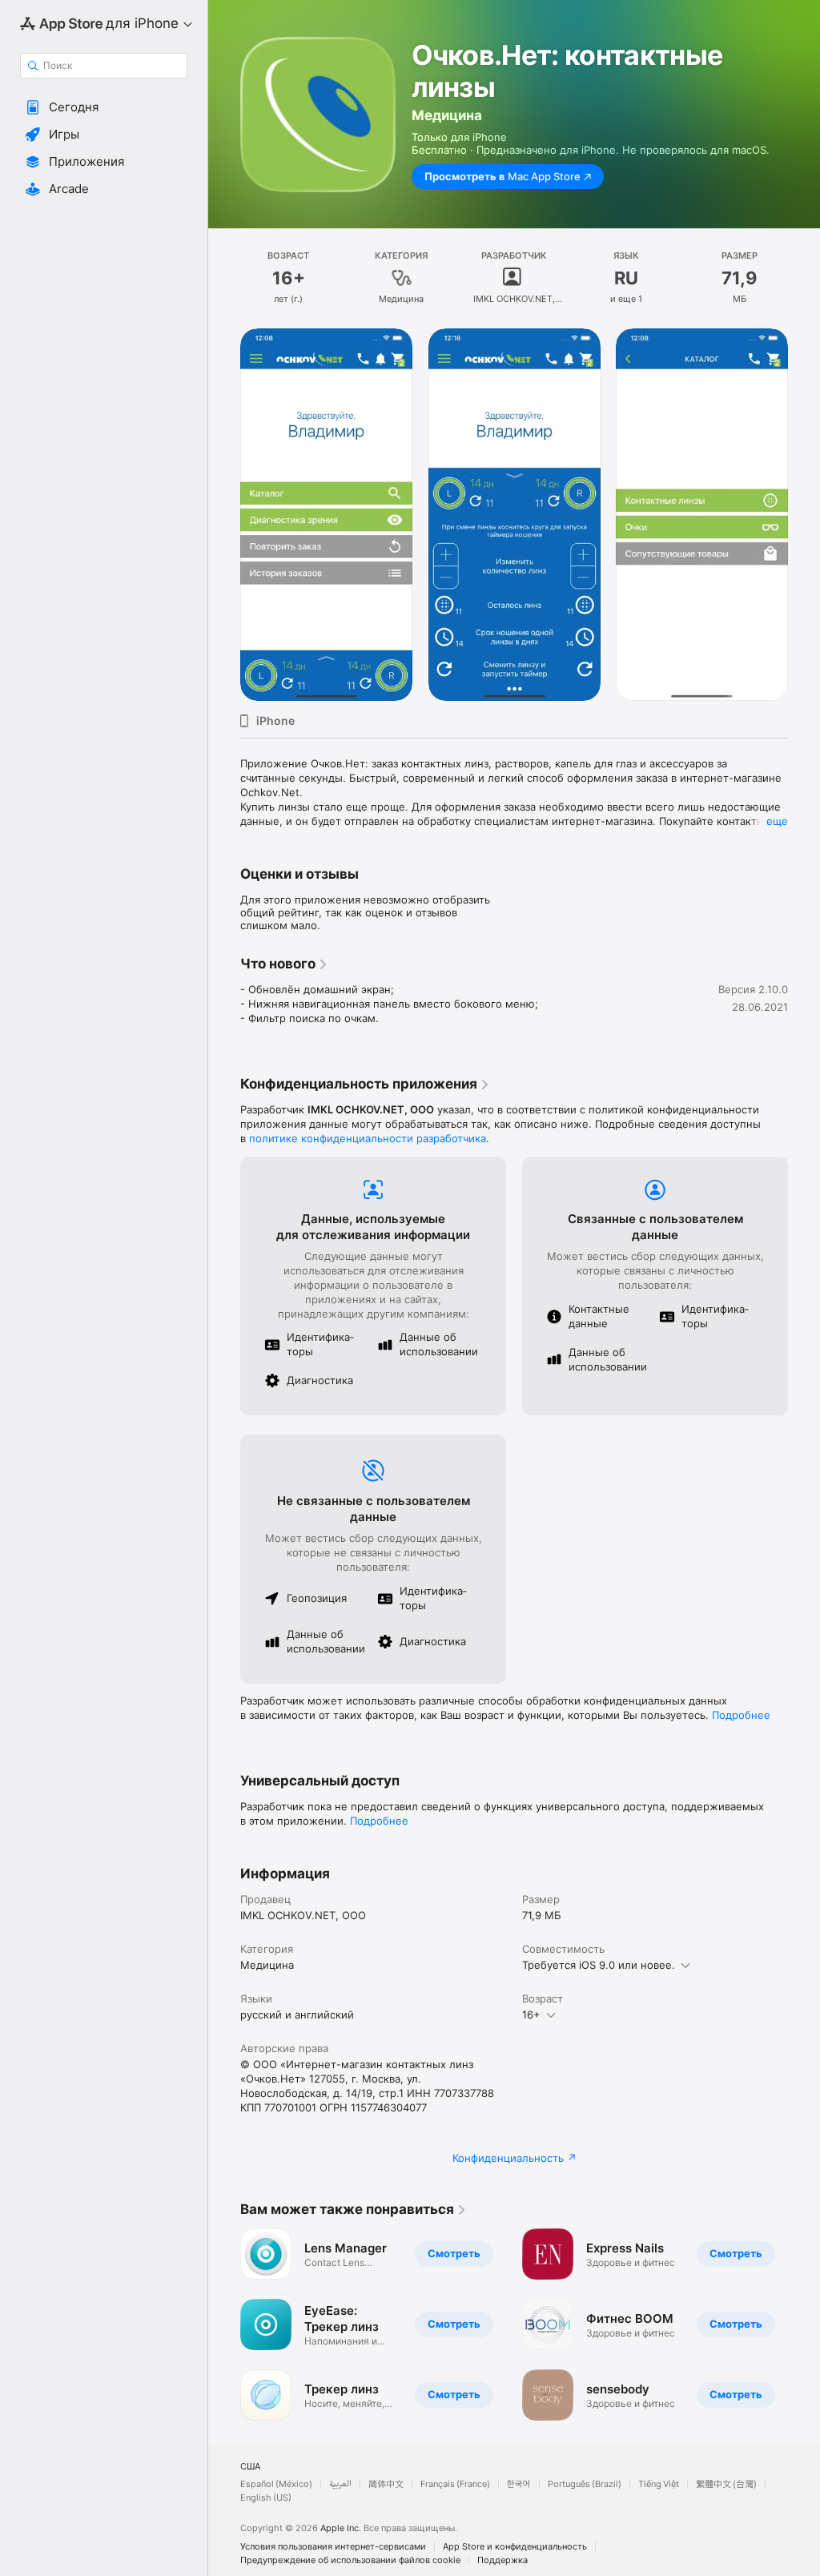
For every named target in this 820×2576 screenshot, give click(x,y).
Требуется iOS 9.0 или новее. (599, 1965)
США (250, 2467)
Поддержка (502, 2560)
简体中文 (386, 2484)
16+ (531, 2015)
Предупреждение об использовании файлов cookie (350, 2560)
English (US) (266, 2498)
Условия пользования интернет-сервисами (333, 2547)
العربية (340, 2484)
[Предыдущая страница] (224, 514)
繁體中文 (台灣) (726, 2484)
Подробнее (741, 1715)
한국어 (519, 2484)
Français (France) (455, 2484)
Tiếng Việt (659, 2484)
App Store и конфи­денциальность (515, 2547)
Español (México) (276, 2484)
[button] (104, 107)
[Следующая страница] (804, 514)
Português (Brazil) (585, 2484)
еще (777, 821)
